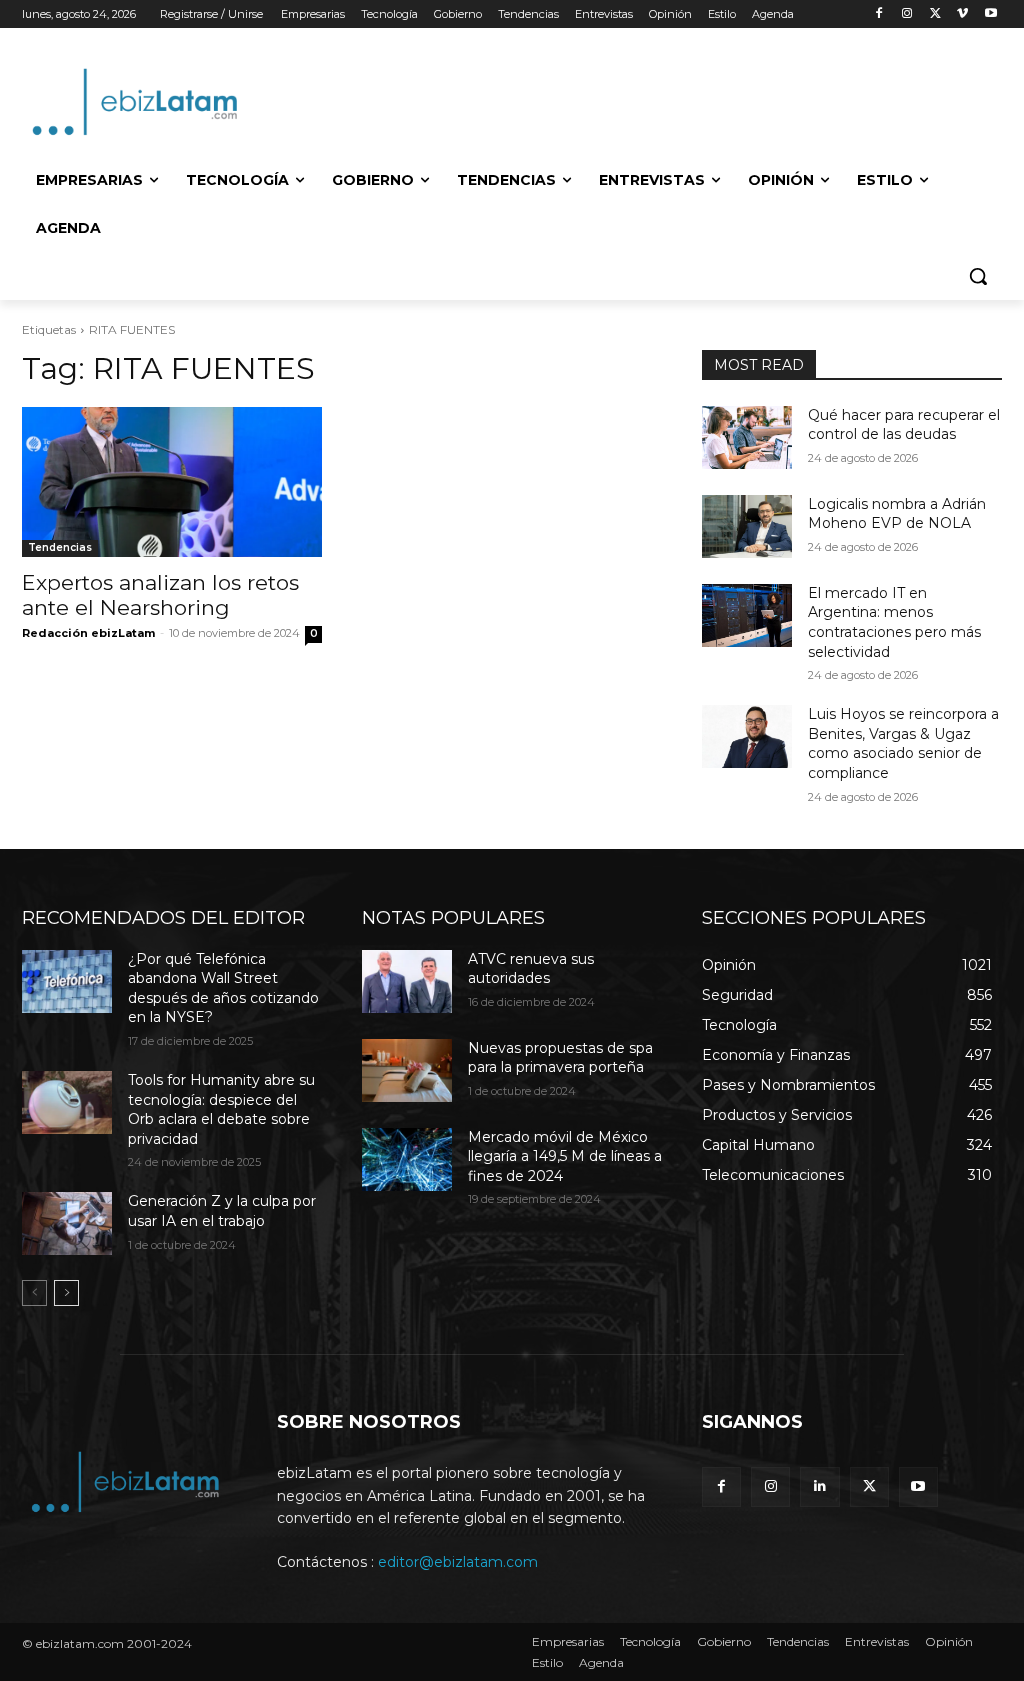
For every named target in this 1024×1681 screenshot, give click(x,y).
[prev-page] (34, 1293)
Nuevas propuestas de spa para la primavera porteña (560, 1058)
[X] (935, 14)
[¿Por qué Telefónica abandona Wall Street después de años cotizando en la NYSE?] (67, 981)
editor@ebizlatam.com (458, 1562)
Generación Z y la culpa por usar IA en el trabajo (222, 1211)
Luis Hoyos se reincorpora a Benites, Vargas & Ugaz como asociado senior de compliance (903, 743)
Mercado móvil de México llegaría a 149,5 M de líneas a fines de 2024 (565, 1156)
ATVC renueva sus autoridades (531, 969)
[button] (978, 276)
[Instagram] (907, 14)
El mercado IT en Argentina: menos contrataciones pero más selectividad (894, 622)
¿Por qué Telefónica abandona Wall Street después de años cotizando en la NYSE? (223, 988)
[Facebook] (879, 14)
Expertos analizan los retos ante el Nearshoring (160, 595)
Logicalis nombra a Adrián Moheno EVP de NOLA (897, 514)
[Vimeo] (962, 14)
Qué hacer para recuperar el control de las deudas (904, 425)
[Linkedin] (819, 1486)
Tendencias (60, 547)
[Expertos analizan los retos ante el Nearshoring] (172, 482)
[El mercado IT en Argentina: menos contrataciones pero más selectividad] (747, 615)
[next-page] (66, 1293)
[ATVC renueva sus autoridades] (407, 981)
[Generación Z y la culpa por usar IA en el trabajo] (67, 1223)
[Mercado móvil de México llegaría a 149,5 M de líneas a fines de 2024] (407, 1159)
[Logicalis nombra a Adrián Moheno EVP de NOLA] (747, 526)
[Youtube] (990, 14)
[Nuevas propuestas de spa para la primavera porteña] (407, 1070)
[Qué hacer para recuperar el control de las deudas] (747, 437)
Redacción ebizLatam (88, 633)
